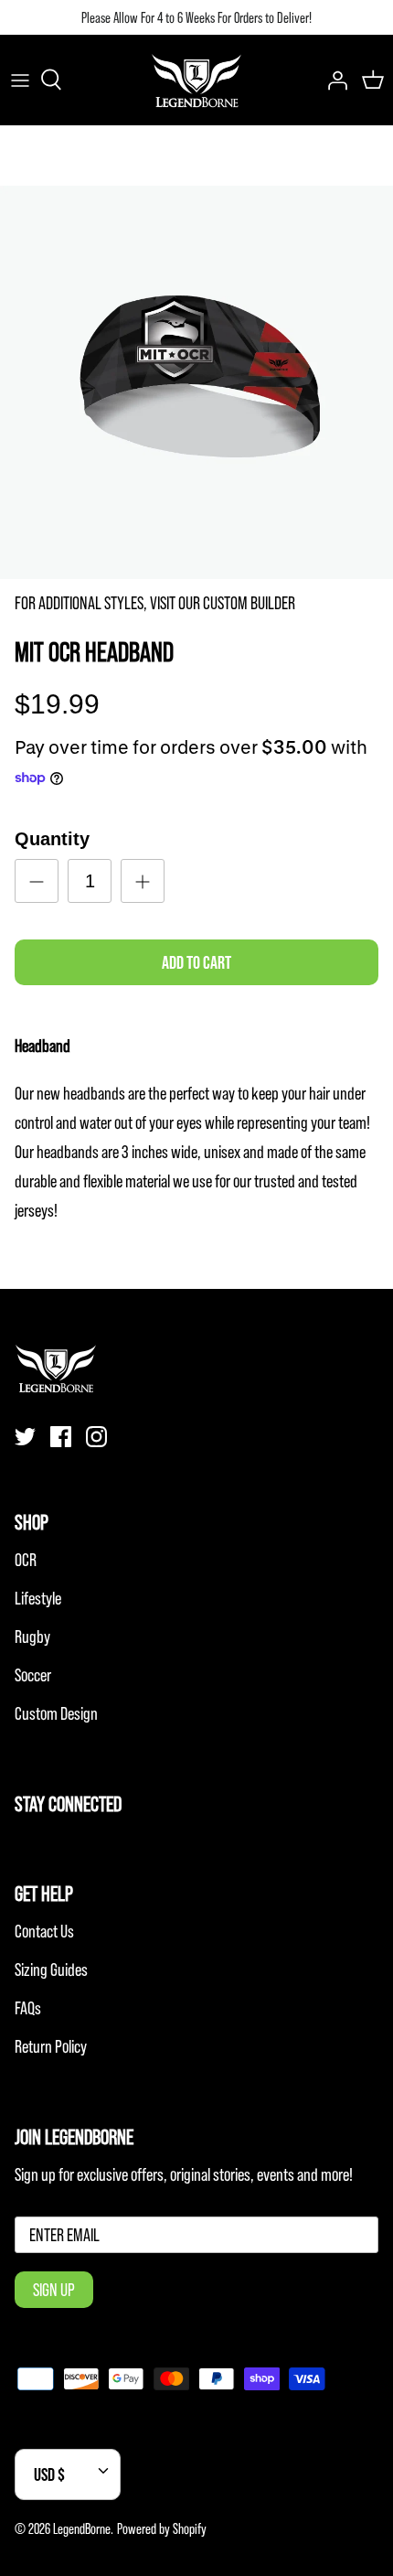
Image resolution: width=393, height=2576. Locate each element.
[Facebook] (61, 1437)
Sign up (54, 2290)
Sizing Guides (51, 1970)
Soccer (33, 1675)
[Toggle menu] (20, 80)
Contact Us (44, 1931)
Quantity (52, 839)
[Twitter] (25, 1437)
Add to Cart (196, 962)
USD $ (49, 2474)
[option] (196, 383)
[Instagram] (96, 1437)
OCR (26, 1560)
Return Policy (51, 2046)
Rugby (32, 1637)
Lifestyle (38, 1598)
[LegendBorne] (196, 80)
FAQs (28, 2008)
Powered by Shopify (162, 2528)
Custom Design (56, 1713)
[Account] (333, 80)
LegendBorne (82, 2528)
